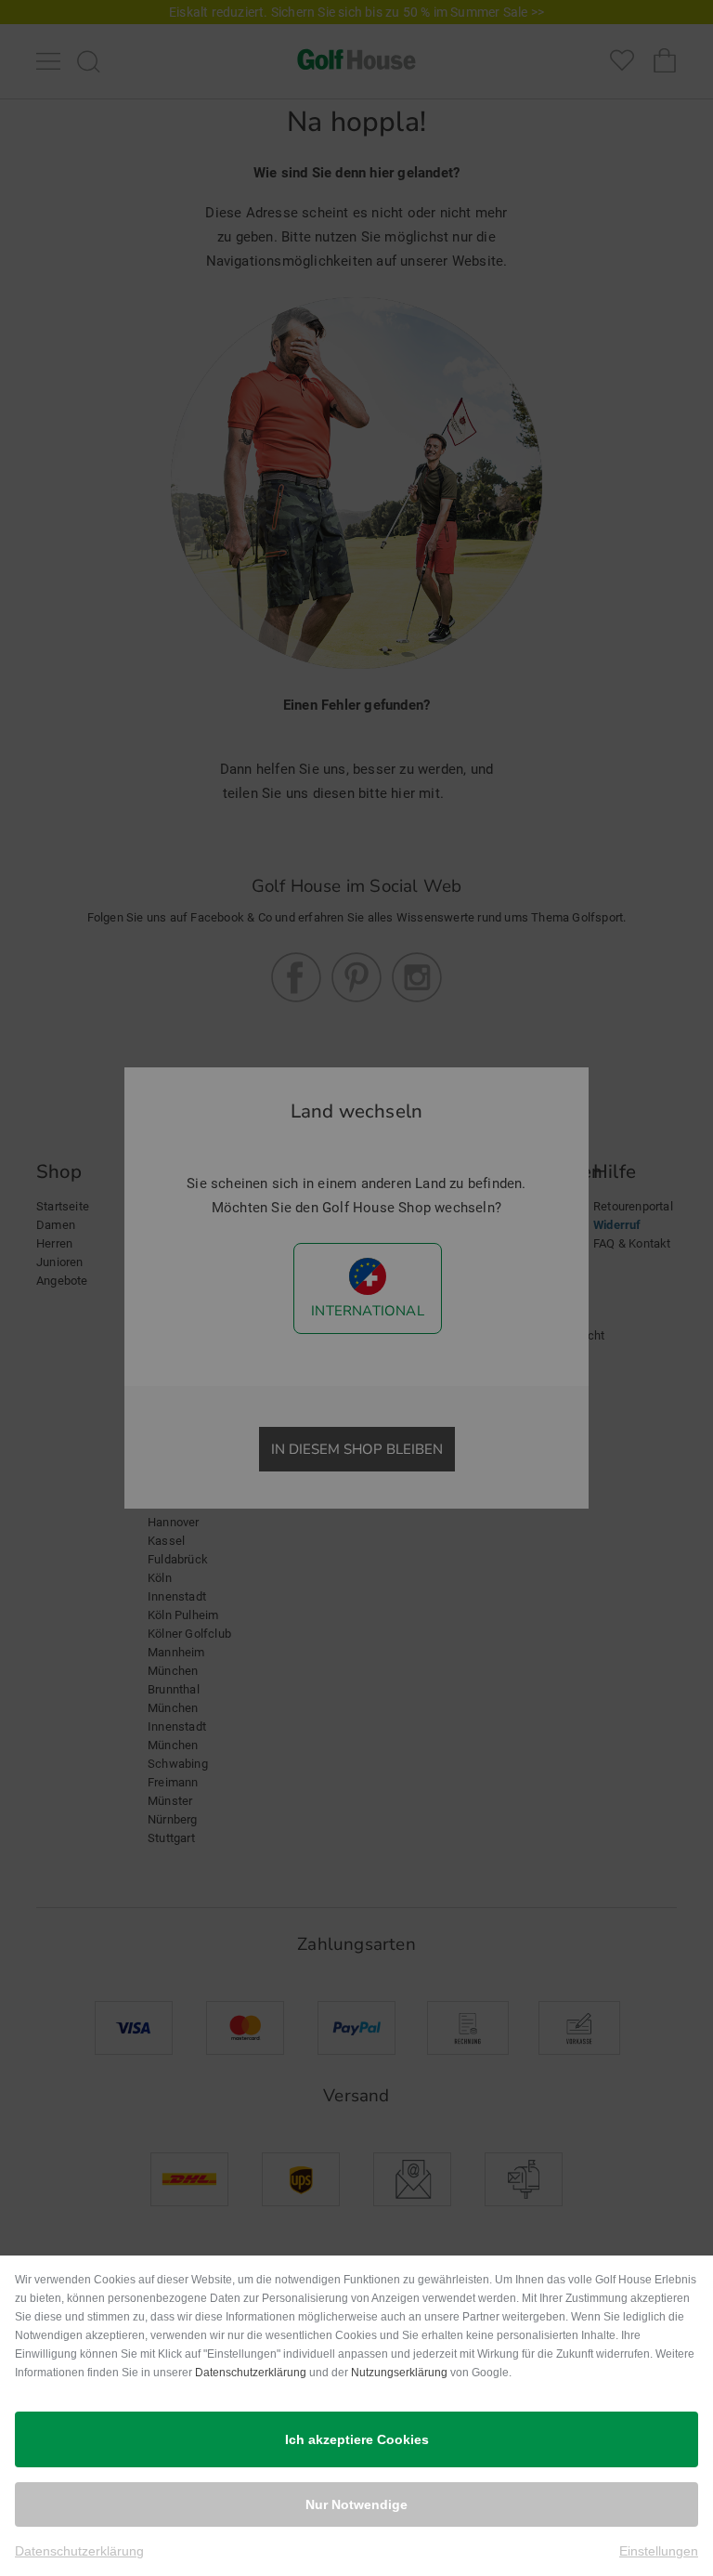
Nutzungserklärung (399, 2373)
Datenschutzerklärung (251, 2373)
